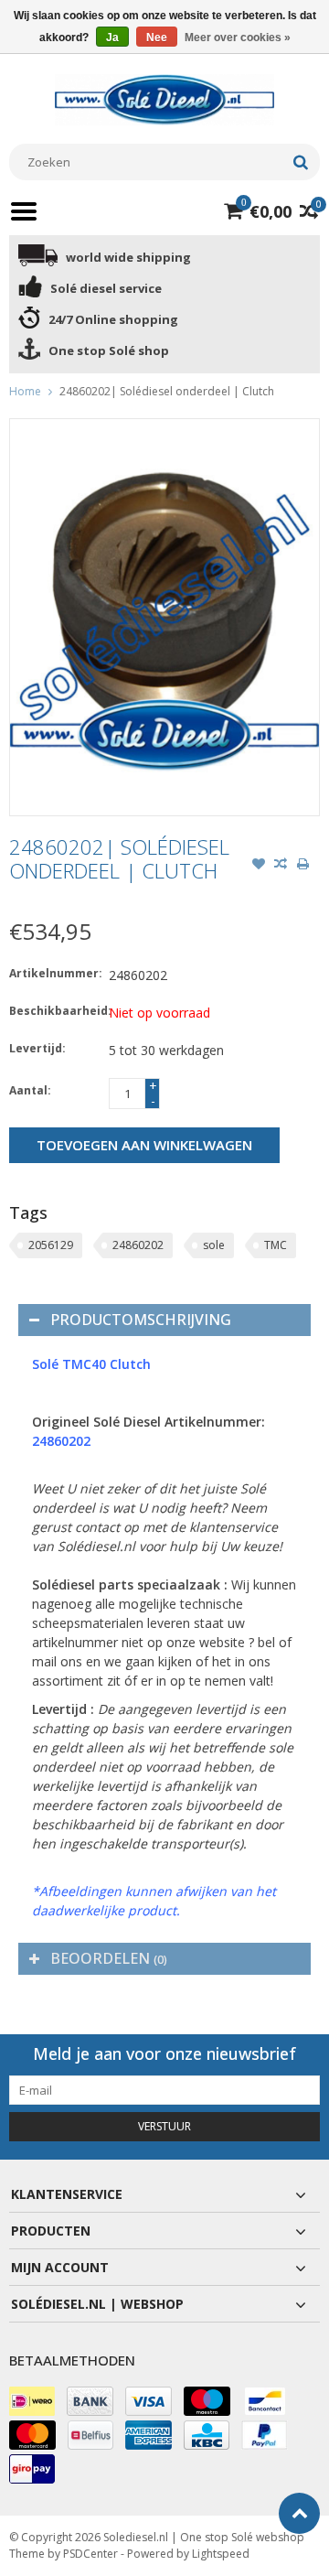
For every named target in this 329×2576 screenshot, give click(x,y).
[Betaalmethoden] (32, 2401)
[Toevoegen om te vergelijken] (281, 866)
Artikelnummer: (55, 973)
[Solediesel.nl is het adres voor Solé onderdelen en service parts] (164, 98)
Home (25, 391)
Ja (112, 38)
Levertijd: (37, 1048)
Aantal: (30, 1090)
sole (214, 1245)
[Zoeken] (300, 162)
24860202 (138, 1245)
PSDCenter (90, 2554)
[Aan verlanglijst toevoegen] (259, 866)
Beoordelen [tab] (109, 1958)
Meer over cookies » (238, 38)
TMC (276, 1245)
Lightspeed (221, 2554)
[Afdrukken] (302, 866)
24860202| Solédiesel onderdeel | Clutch (167, 391)
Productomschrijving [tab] (141, 1320)
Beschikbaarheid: (55, 1011)
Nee (157, 38)
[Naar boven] (299, 2513)
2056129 (51, 1245)
